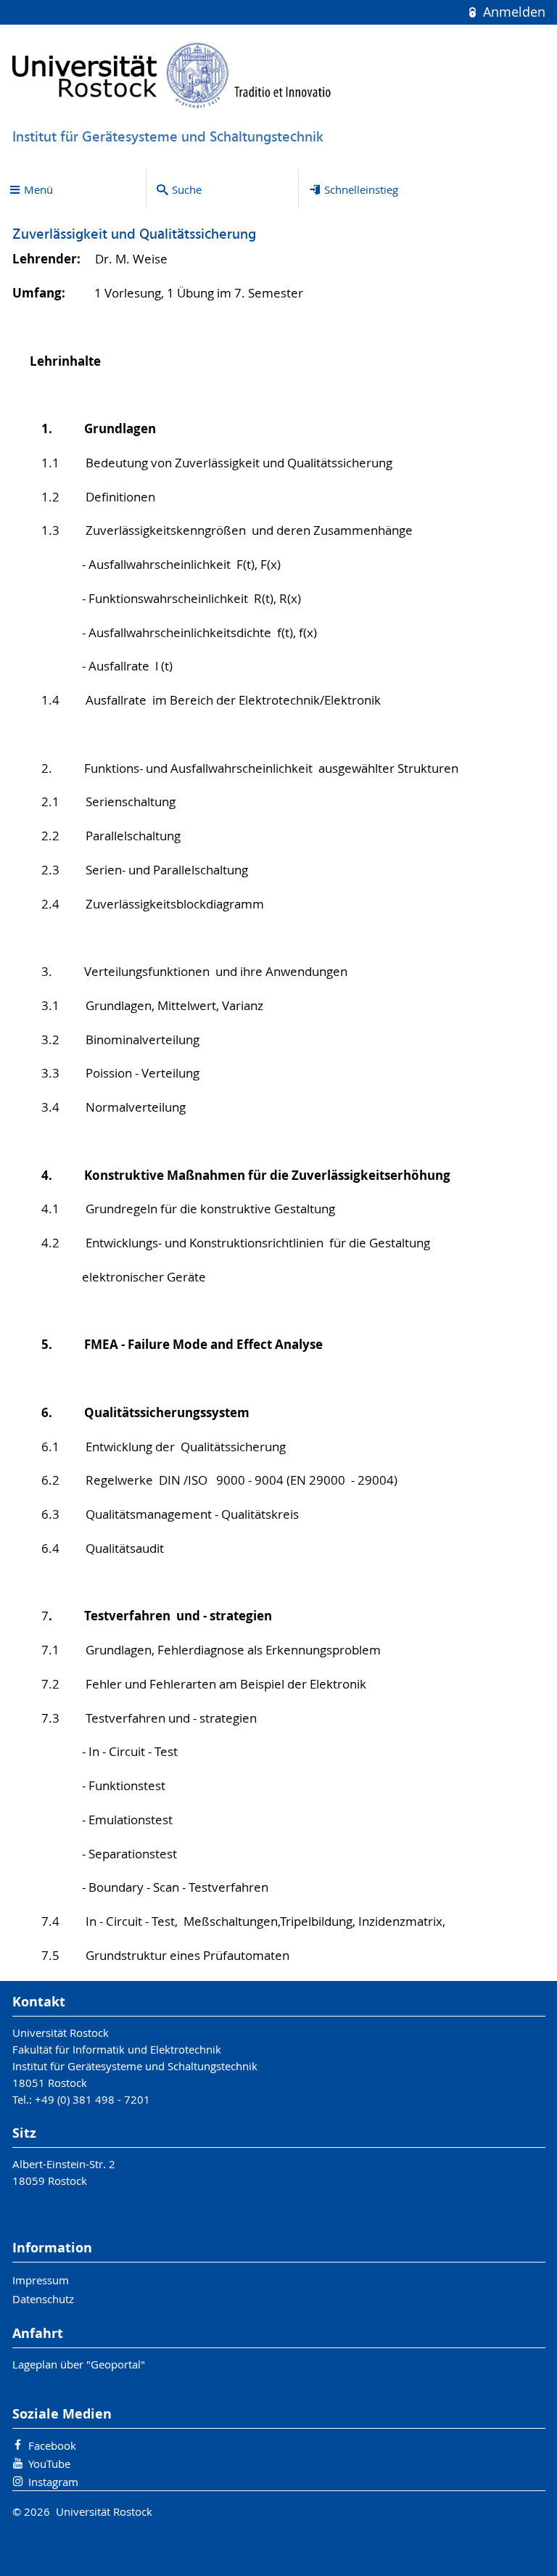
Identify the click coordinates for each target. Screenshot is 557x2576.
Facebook (52, 2445)
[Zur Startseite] (172, 75)
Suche (187, 189)
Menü (38, 189)
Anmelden (512, 12)
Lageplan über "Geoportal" (79, 2364)
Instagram (53, 2482)
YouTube (49, 2464)
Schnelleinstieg (361, 189)
